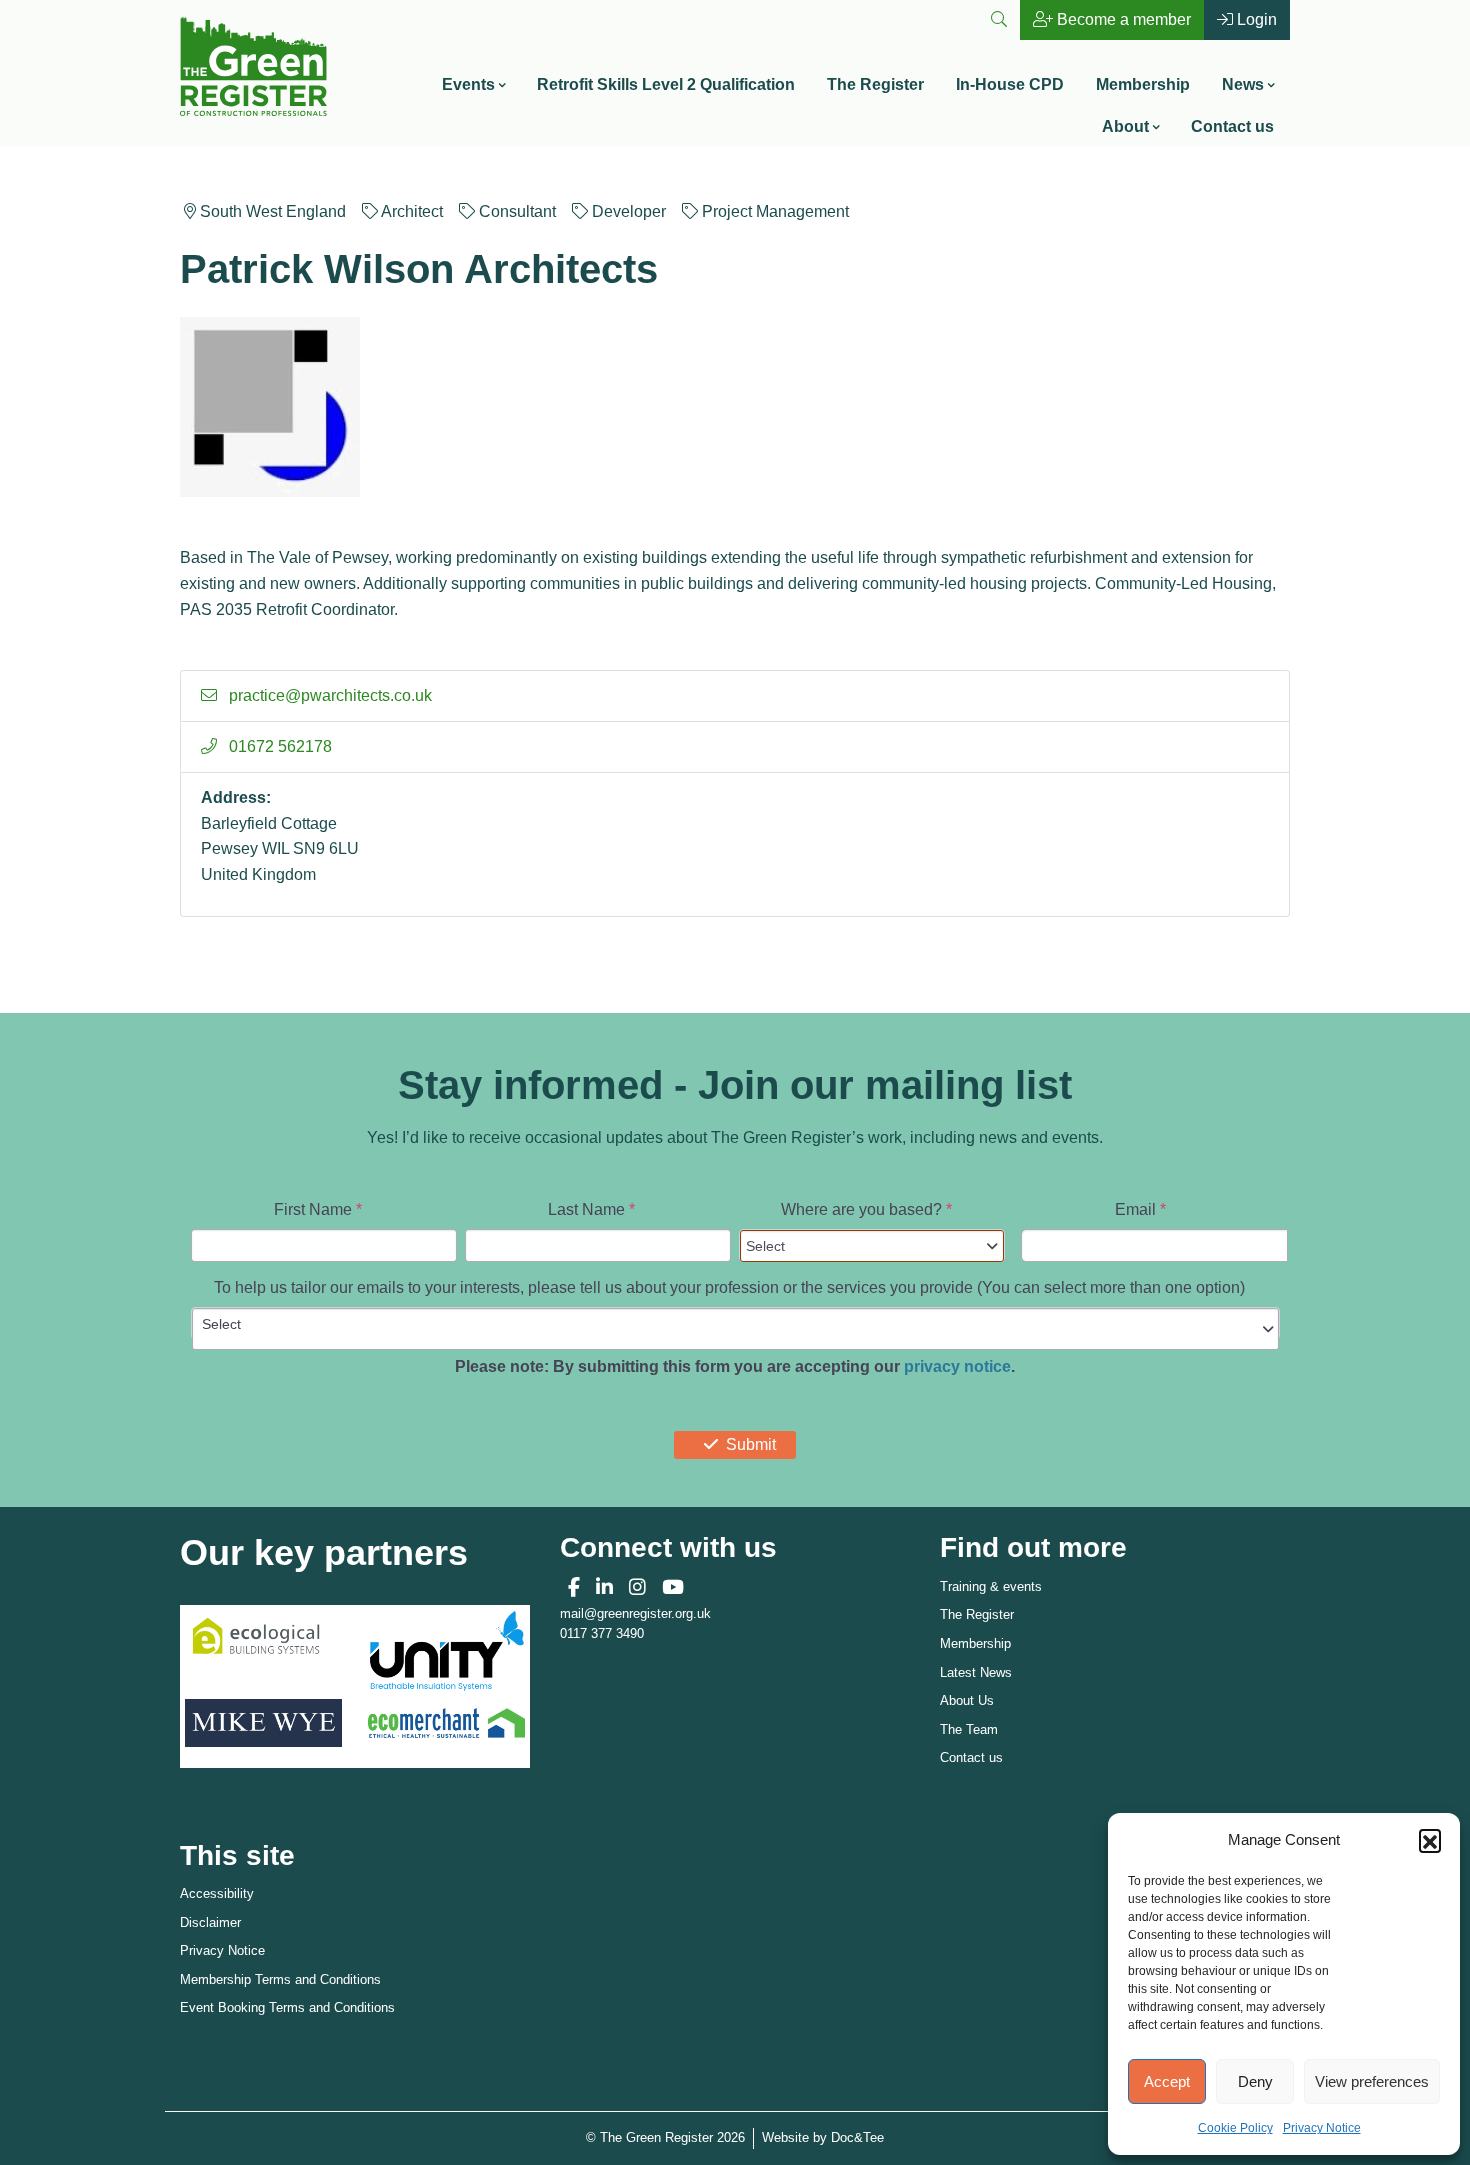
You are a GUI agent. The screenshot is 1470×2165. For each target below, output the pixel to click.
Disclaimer (210, 1922)
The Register (875, 84)
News (1243, 84)
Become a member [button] (1122, 19)
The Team (969, 1729)
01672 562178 (278, 746)
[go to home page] (253, 64)
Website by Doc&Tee (823, 2137)
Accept (1167, 2081)
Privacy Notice (1322, 2128)
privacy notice (957, 1366)
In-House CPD (1010, 84)
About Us (967, 1700)
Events (468, 84)
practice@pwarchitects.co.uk (328, 695)
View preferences (1372, 2081)
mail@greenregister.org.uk (635, 1613)
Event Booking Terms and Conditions (287, 2007)
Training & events (991, 1586)
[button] (1430, 1840)
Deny (1255, 2081)
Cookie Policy (1235, 2128)
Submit (751, 1444)
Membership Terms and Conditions (280, 1979)
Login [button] (1255, 19)
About (1125, 126)
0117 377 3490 (602, 1633)
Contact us (1232, 126)
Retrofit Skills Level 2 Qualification (666, 84)
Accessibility (217, 1893)
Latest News (976, 1672)
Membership (1143, 84)
